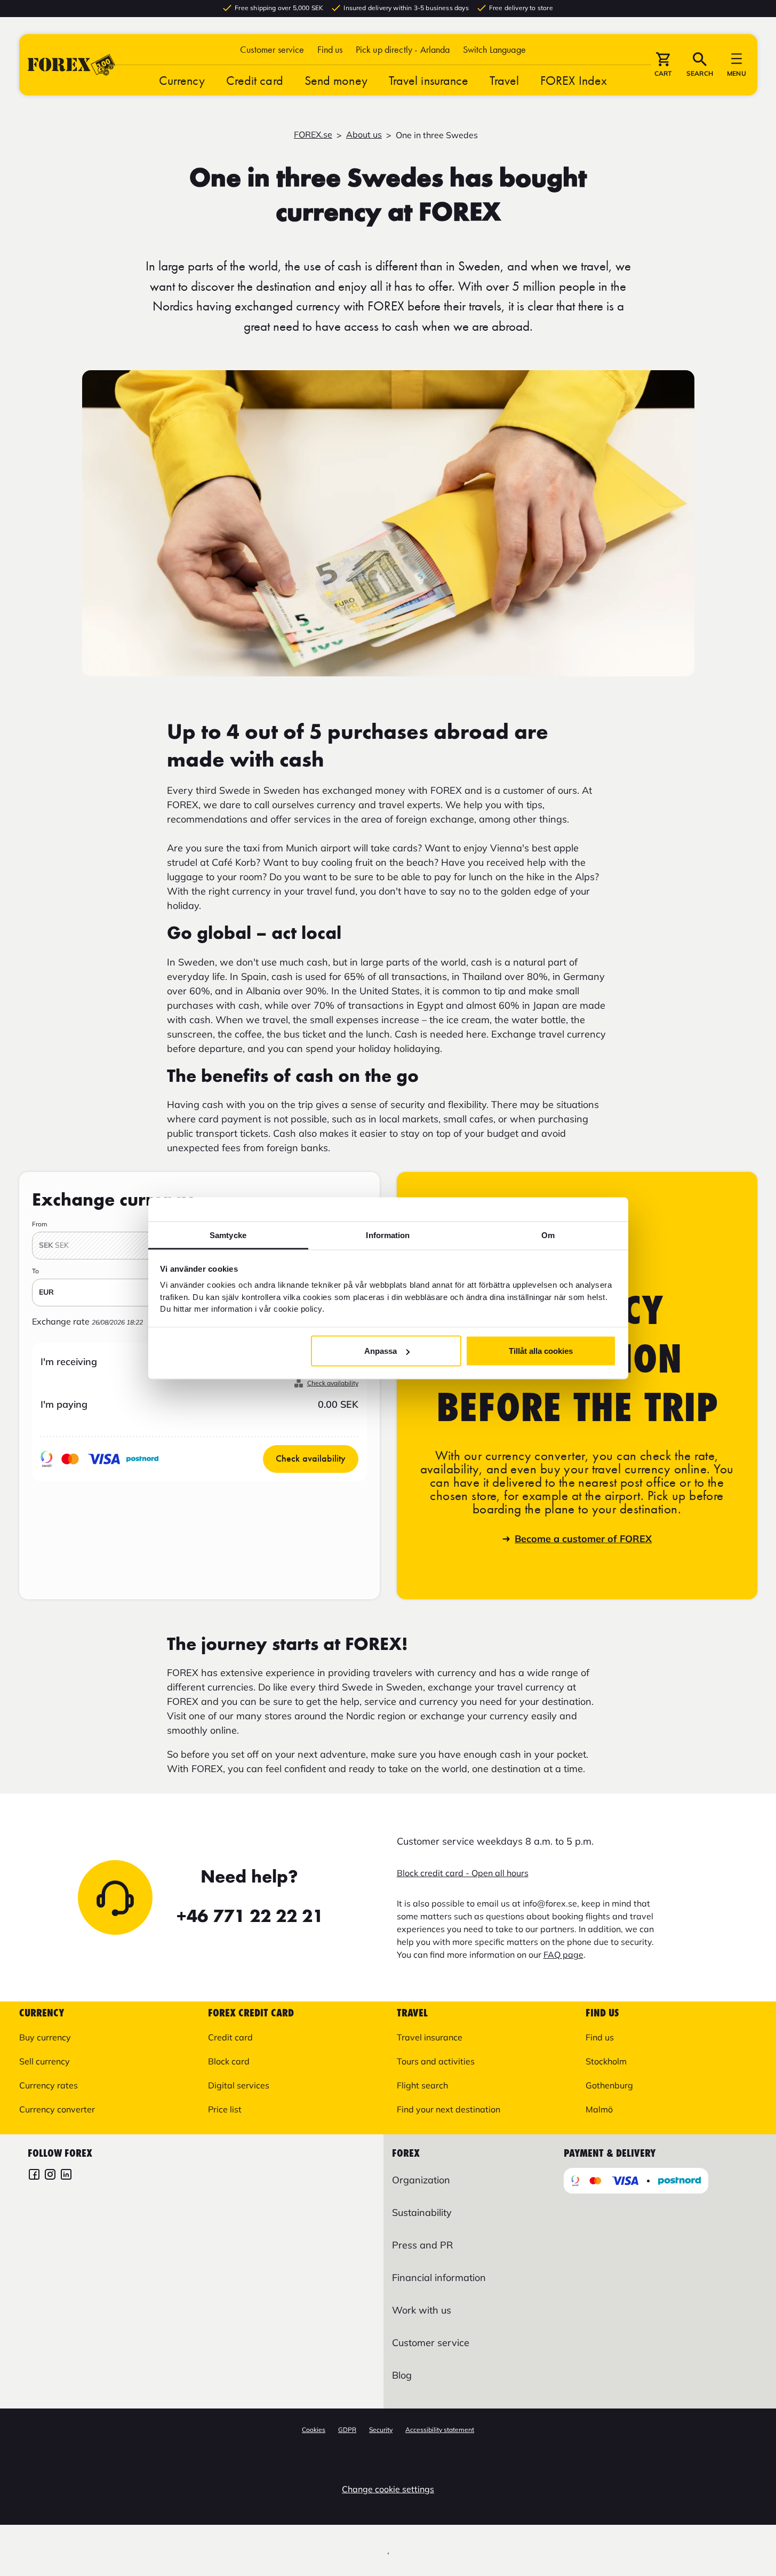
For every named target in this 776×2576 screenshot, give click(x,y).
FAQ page (563, 1955)
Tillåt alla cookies (541, 1351)
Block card (229, 2061)
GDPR (347, 2430)
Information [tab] (388, 1235)
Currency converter (57, 2109)
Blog (402, 2375)
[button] (494, 49)
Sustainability (422, 2212)
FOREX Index (574, 80)
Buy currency (45, 2037)
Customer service (272, 49)
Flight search (422, 2085)
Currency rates (49, 2085)
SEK (54, 1245)
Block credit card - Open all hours (463, 1873)
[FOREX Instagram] (50, 2176)
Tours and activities (436, 2061)
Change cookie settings (388, 2489)
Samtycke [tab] (228, 1235)
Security (381, 2430)
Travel (504, 80)
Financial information (439, 2278)
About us (364, 134)
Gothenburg (609, 2085)
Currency (182, 80)
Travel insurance (429, 80)
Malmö (599, 2109)
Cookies (314, 2430)
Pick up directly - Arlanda (403, 49)
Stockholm (606, 2061)
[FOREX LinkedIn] (66, 2176)
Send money (336, 80)
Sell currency (45, 2061)
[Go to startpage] (71, 65)
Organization (421, 2180)
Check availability (333, 1383)
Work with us (422, 2310)
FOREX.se (313, 134)
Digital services (239, 2085)
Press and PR (422, 2245)
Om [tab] (548, 1235)
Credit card (255, 80)
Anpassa (381, 1351)
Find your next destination (449, 2109)
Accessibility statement (440, 2430)
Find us (330, 49)
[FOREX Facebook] (34, 2176)
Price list (225, 2109)
